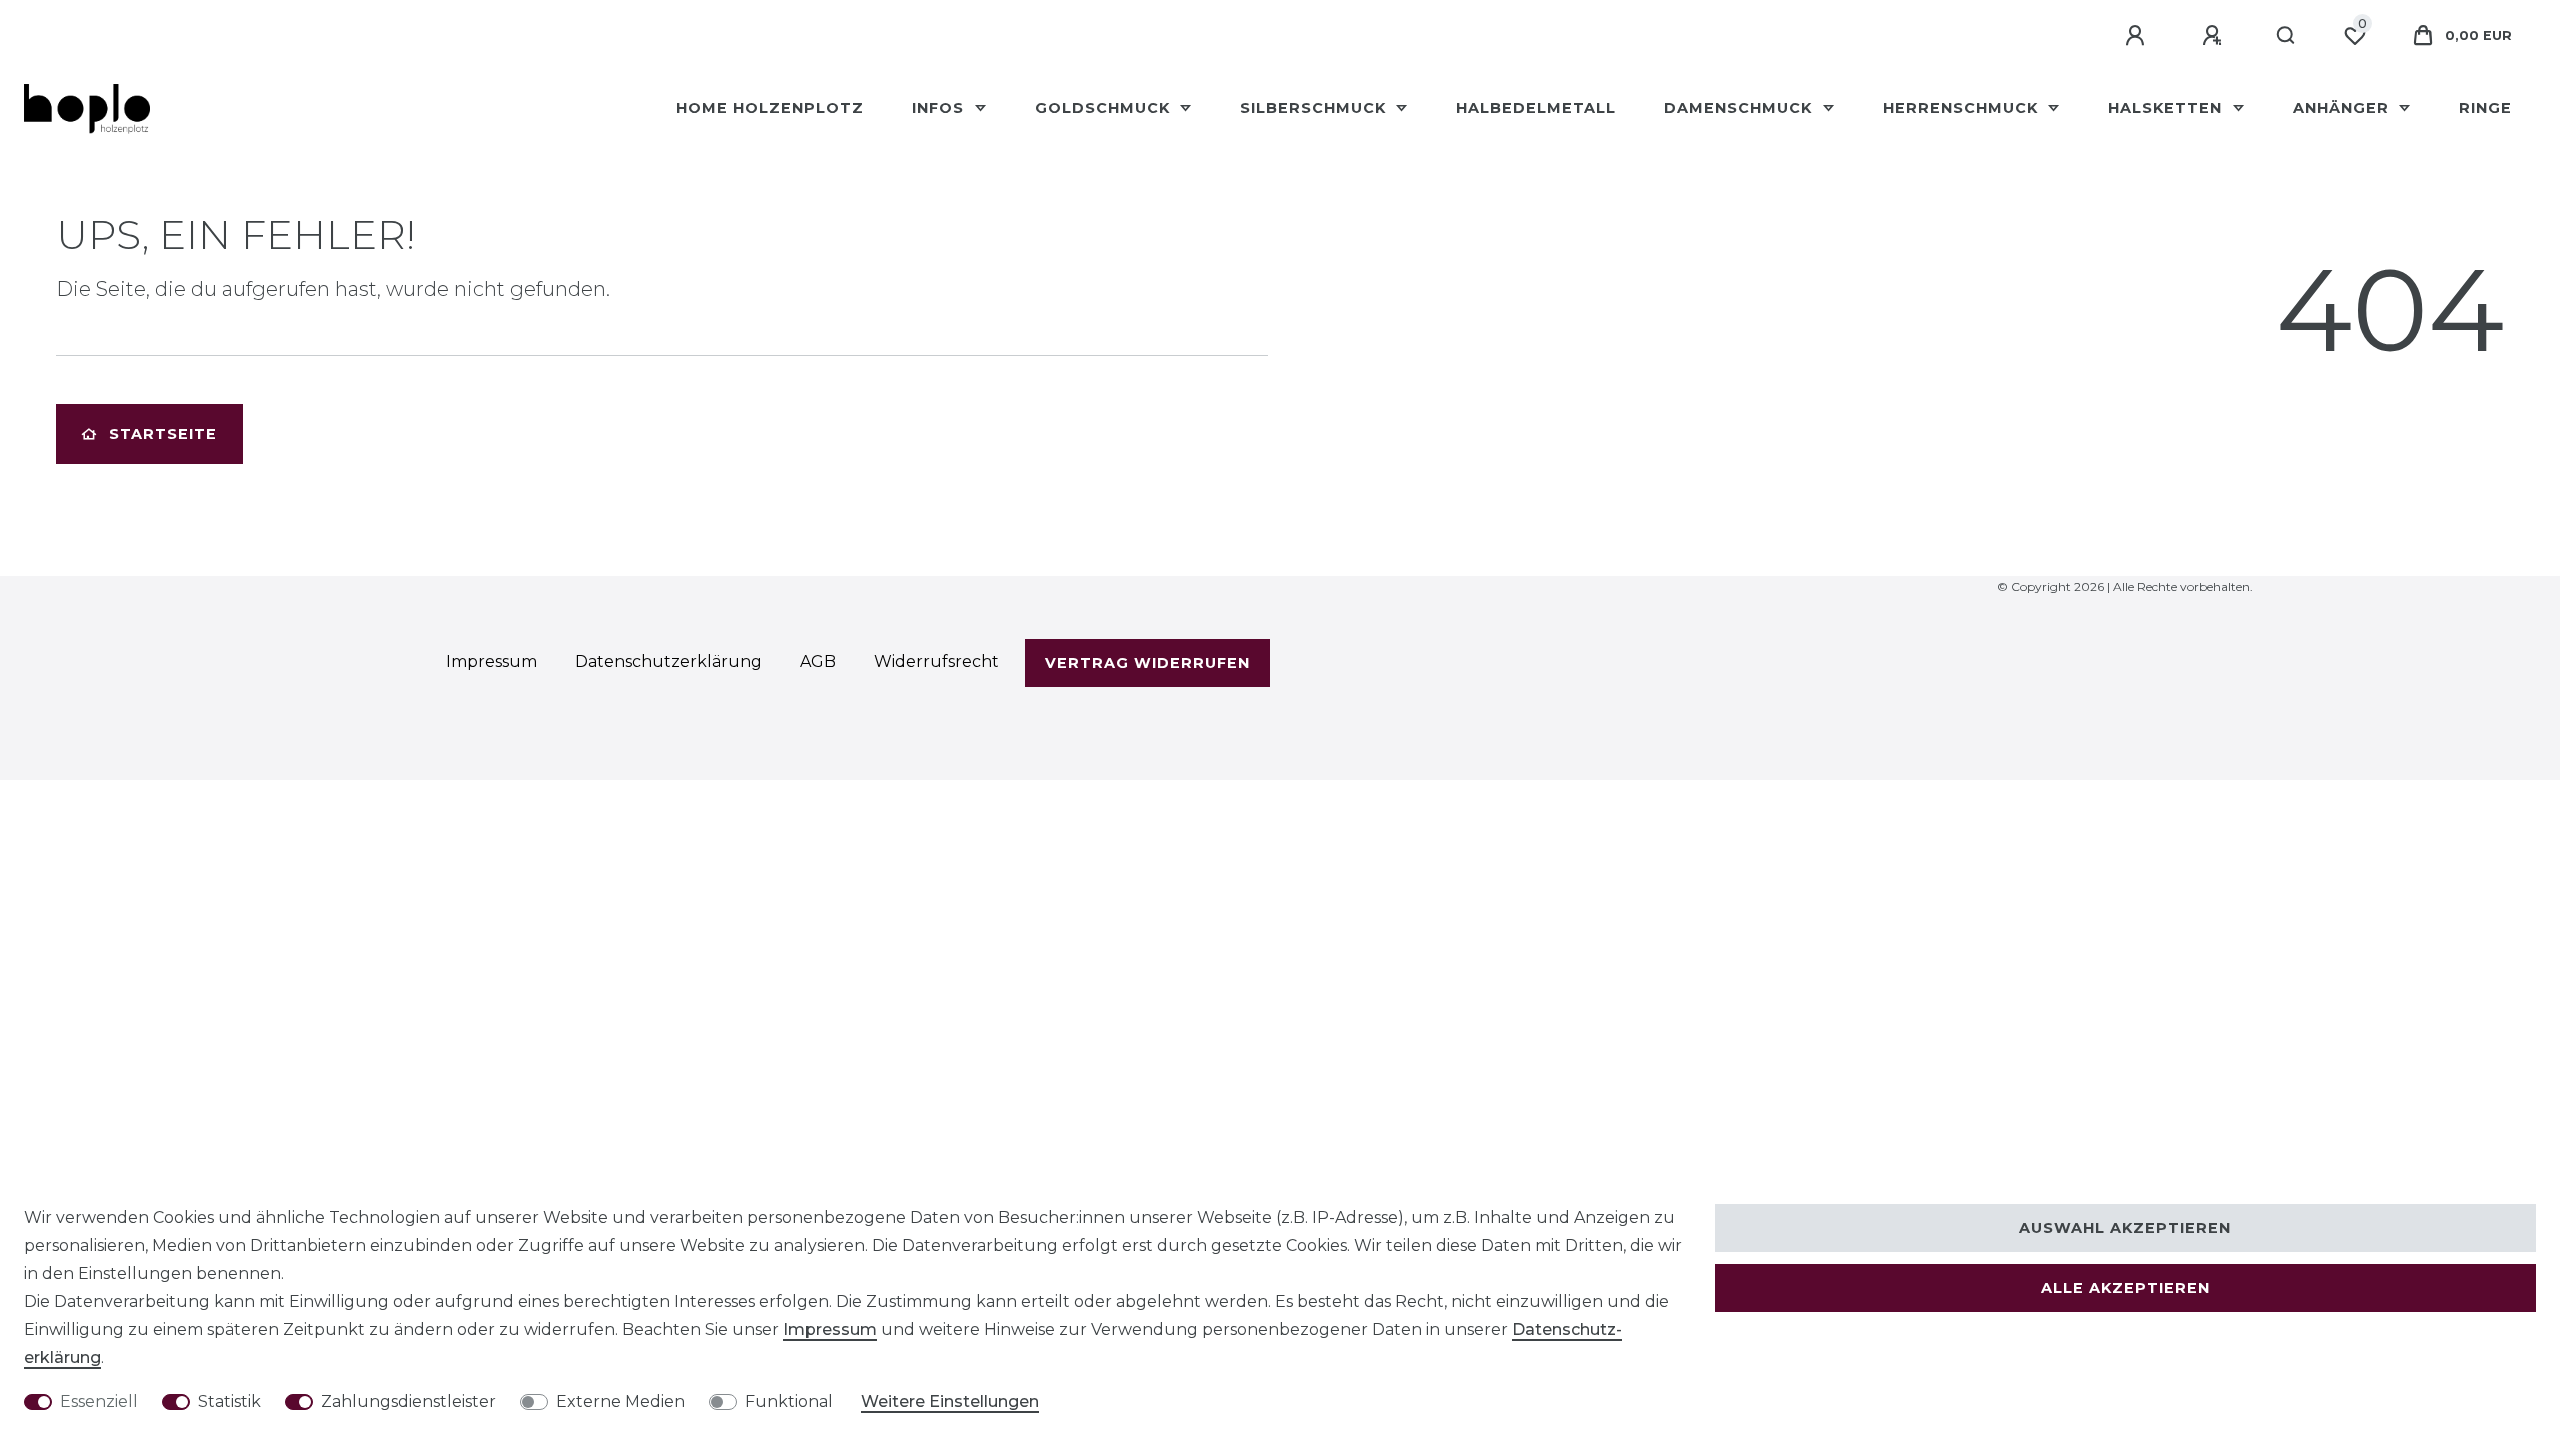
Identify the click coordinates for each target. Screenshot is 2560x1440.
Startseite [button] (163, 434)
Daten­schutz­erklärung (668, 661)
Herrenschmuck (1963, 108)
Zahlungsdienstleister (408, 1401)
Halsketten (2167, 108)
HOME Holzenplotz (770, 108)
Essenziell (99, 1401)
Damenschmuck (1740, 108)
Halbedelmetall (1536, 108)
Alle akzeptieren (2125, 1288)
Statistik (229, 1401)
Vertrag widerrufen (1147, 663)
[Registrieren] (2215, 36)
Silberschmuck (1315, 108)
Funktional (789, 1401)
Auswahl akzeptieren (2125, 1228)
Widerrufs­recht (936, 661)
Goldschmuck (1105, 108)
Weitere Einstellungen (950, 1401)
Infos (940, 108)
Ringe (2485, 108)
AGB (818, 661)
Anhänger (2343, 108)
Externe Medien (620, 1401)
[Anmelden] (2138, 36)
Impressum (830, 1329)
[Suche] (2286, 36)
